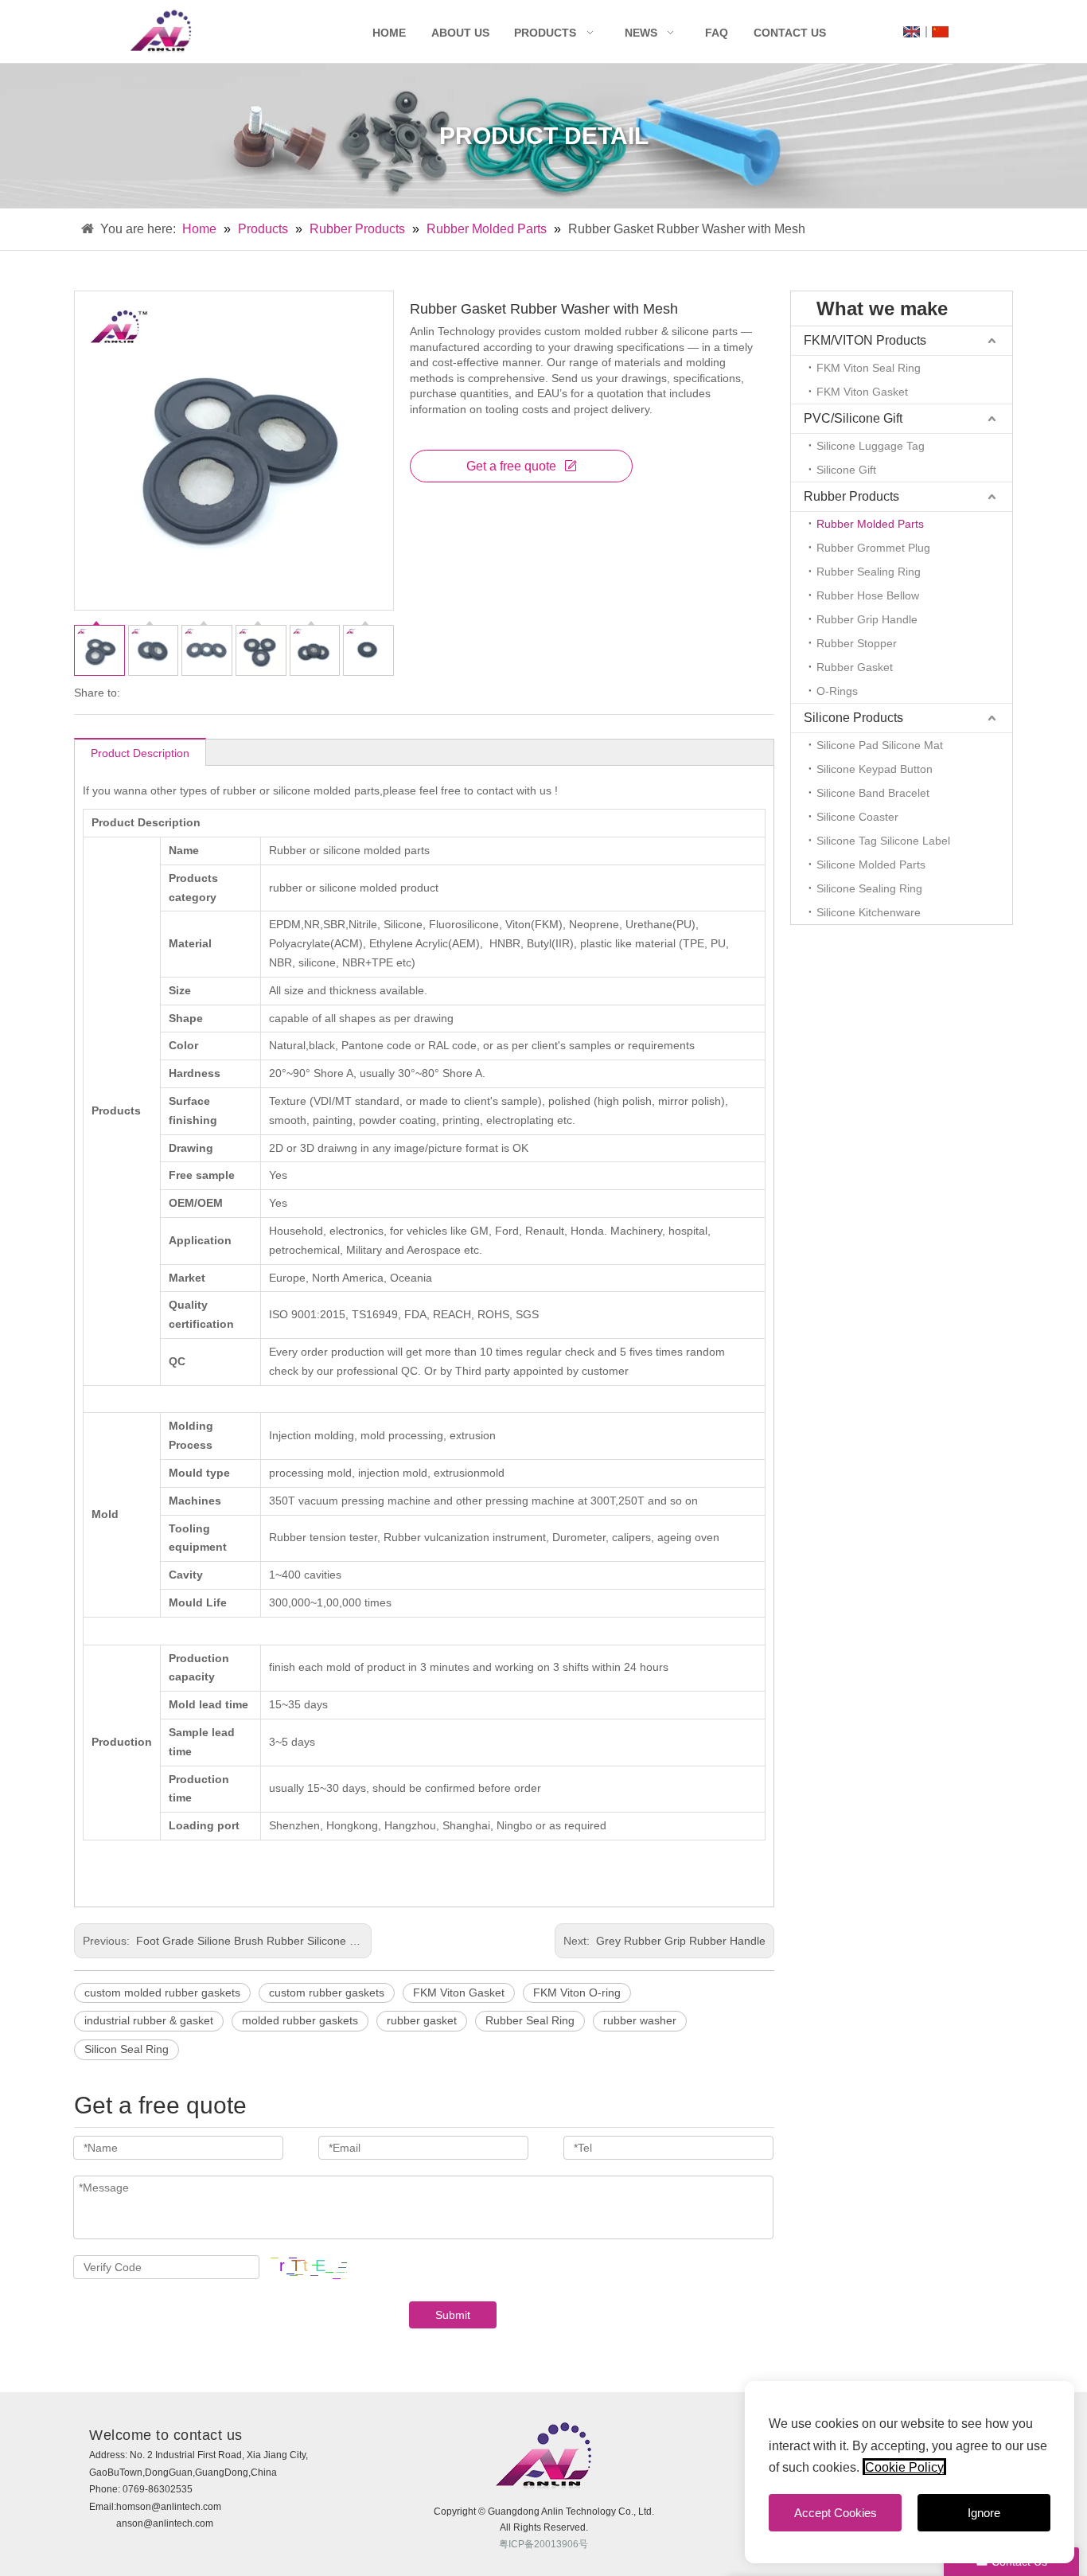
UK (912, 32)
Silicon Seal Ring (127, 2049)
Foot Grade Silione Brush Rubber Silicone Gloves (259, 1941)
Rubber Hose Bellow (868, 595)
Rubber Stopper (857, 643)
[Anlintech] (161, 31)
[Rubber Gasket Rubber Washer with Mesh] (234, 451)
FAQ (717, 33)
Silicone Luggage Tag (871, 446)
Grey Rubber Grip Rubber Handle (679, 1941)
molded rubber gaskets (300, 2020)
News (641, 33)
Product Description (140, 753)
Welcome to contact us (166, 2435)
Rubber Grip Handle (867, 619)
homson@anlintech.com (169, 2507)
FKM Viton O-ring (577, 1992)
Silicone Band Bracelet (873, 793)
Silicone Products (853, 718)
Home (389, 33)
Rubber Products (357, 229)
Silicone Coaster (857, 817)
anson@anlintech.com (165, 2523)
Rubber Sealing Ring (869, 572)
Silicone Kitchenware (869, 912)
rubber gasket (422, 2020)
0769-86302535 (158, 2489)
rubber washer (640, 2020)
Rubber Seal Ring (530, 2020)
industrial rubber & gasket (149, 2020)
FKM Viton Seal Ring (869, 368)
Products (545, 33)
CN (940, 32)
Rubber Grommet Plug (873, 548)
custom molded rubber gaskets (162, 1992)
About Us (460, 33)
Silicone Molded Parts (871, 865)
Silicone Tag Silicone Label (883, 841)
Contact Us (790, 33)
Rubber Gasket (855, 667)
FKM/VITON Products (865, 340)
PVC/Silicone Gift (853, 418)
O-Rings (837, 691)
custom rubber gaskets (327, 1992)
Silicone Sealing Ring (869, 888)
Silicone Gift (846, 470)
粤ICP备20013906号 (543, 2544)
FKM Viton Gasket (459, 1992)
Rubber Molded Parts (487, 229)
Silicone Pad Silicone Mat (880, 745)
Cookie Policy (904, 2467)
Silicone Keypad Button (875, 769)
